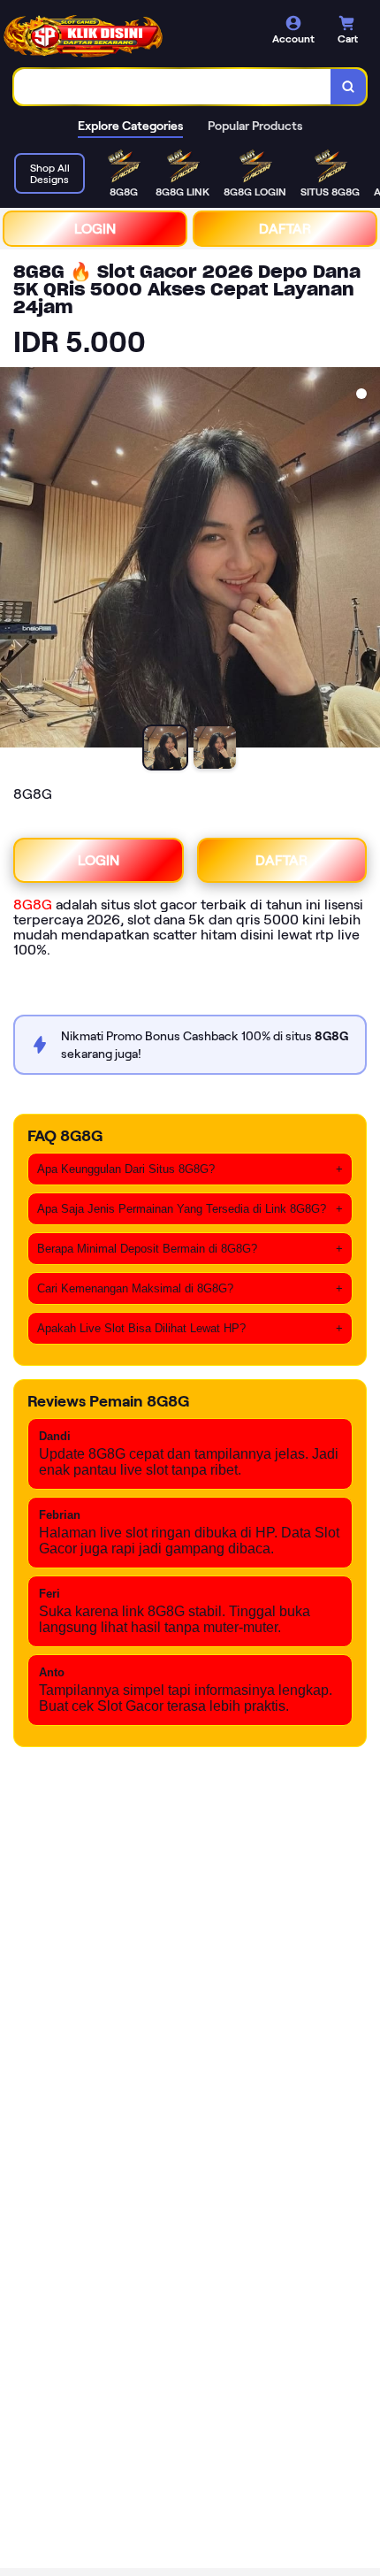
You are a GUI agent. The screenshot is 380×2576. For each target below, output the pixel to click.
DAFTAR (285, 229)
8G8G (33, 905)
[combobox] (173, 87)
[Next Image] (366, 560)
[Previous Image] (14, 560)
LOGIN (95, 229)
